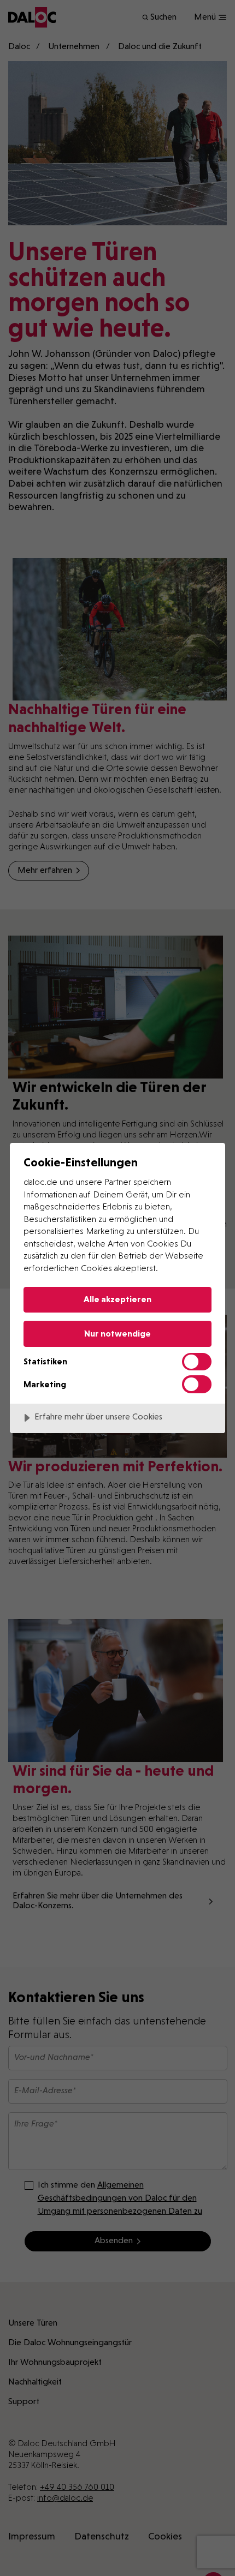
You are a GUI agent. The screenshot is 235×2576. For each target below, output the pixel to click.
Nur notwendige (117, 1334)
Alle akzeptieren (117, 1299)
